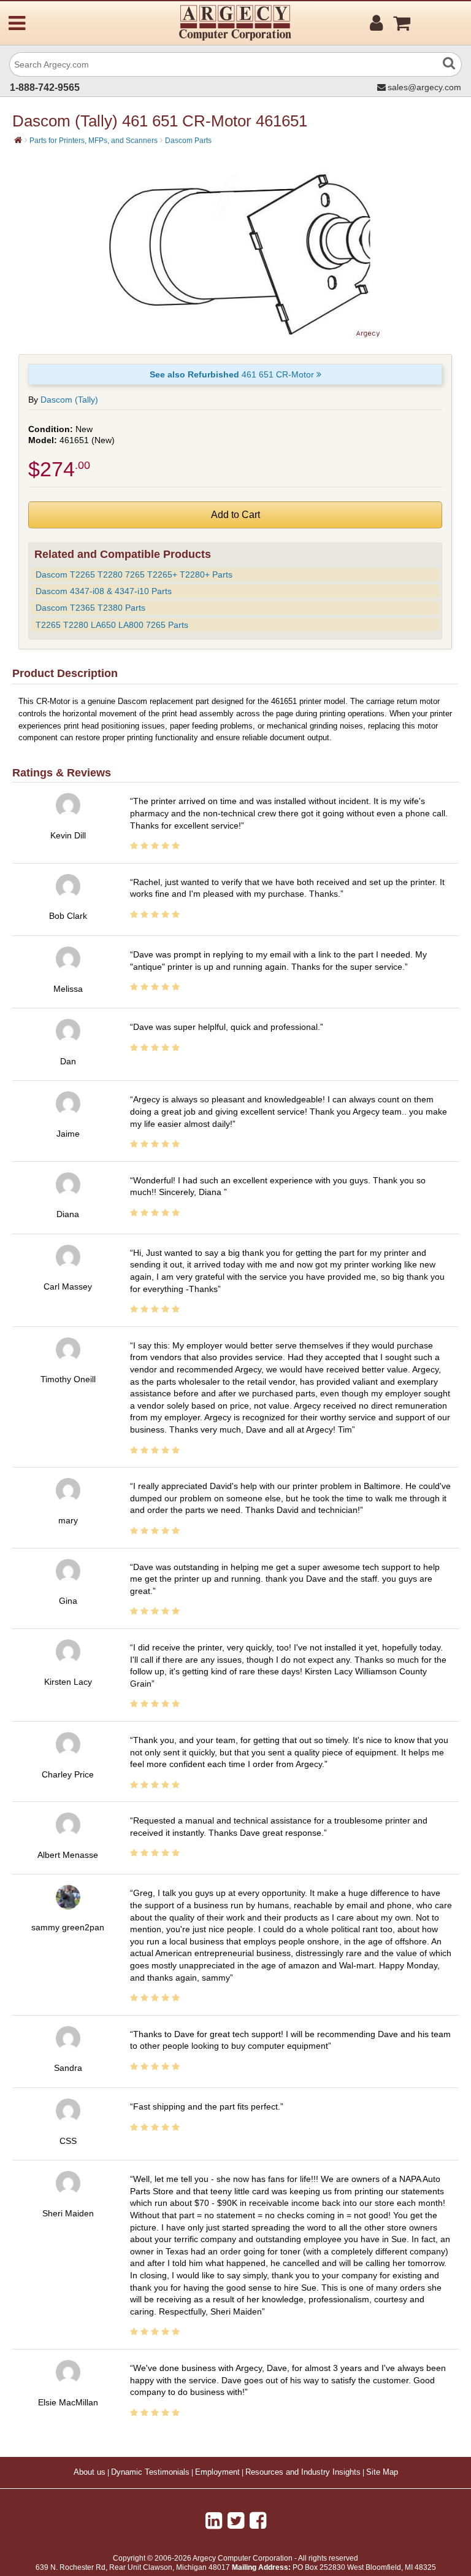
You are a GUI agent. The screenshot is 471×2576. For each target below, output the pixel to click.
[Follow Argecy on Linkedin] (214, 2521)
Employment (217, 2472)
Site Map (382, 2472)
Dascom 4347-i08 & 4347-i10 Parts (104, 591)
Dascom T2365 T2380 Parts (90, 608)
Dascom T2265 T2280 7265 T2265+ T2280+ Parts (134, 574)
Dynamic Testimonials (150, 2472)
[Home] (18, 140)
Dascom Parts (188, 141)
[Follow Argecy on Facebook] (258, 2521)
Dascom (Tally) (69, 400)
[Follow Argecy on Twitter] (236, 2521)
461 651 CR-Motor (233, 374)
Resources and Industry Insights (303, 2472)
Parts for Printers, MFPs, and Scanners (94, 141)
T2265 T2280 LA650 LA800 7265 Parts (112, 625)
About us (90, 2472)
